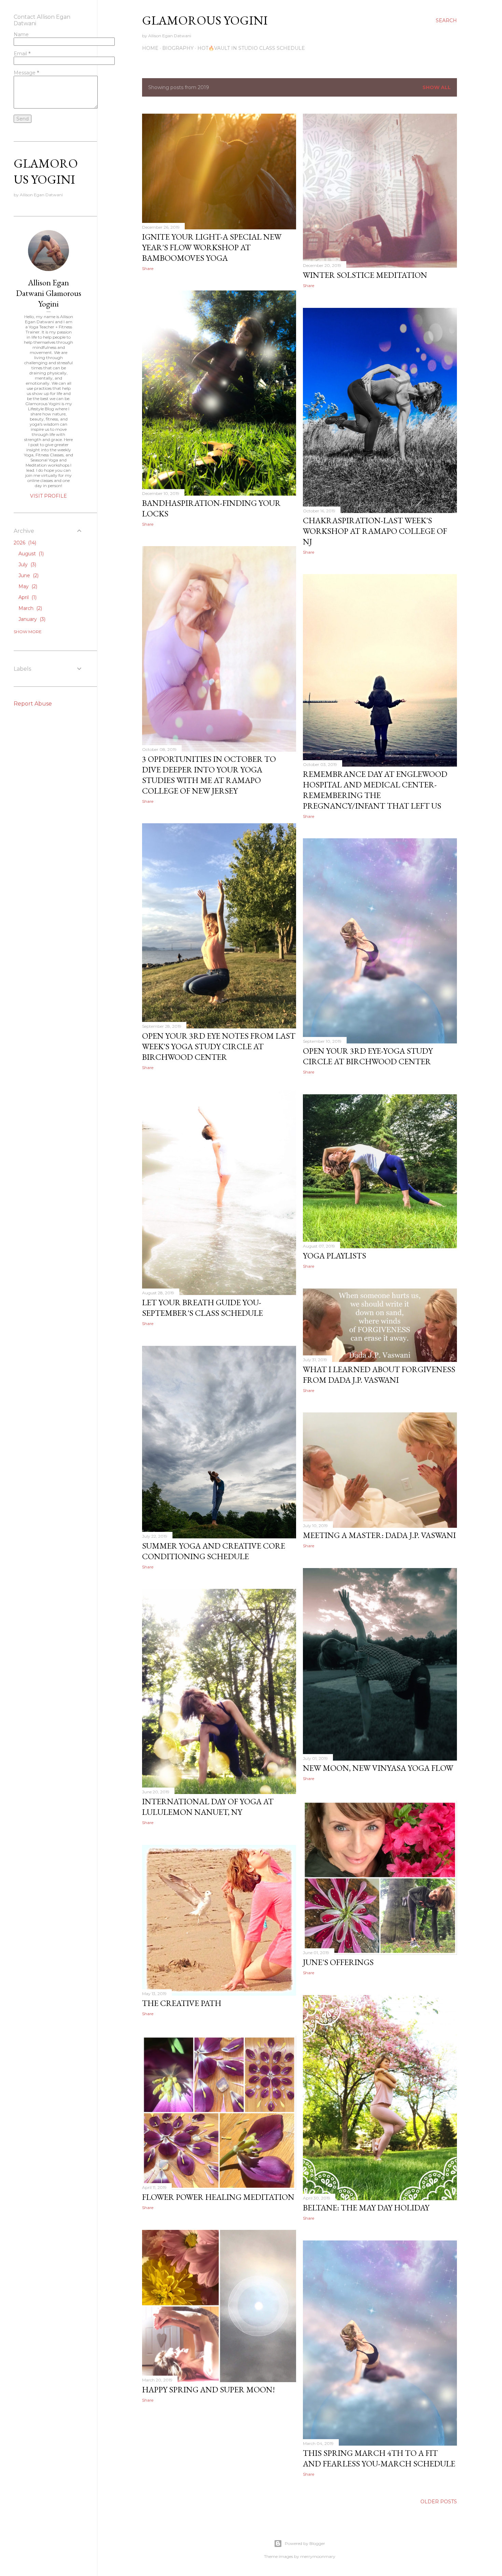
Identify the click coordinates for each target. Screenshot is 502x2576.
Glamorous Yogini (205, 20)
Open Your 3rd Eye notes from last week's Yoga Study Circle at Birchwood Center (219, 1046)
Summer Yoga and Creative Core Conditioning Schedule (214, 1551)
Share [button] (148, 268)
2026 (24, 543)
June (28, 575)
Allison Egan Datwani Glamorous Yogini (49, 293)
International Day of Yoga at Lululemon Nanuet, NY (208, 1807)
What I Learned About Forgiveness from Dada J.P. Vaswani (379, 1375)
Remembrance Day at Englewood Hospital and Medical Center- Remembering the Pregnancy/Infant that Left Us (375, 790)
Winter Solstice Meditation (365, 275)
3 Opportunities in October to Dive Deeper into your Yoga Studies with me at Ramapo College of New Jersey (209, 775)
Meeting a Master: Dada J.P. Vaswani (379, 1535)
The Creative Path (182, 2003)
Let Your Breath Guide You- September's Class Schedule (203, 1308)
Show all (437, 87)
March (30, 608)
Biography (178, 48)
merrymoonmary (318, 2556)
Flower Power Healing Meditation (218, 2197)
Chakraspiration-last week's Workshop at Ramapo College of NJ (375, 531)
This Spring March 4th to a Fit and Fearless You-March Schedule (379, 2458)
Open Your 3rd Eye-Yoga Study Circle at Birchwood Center (368, 1056)
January (31, 619)
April (27, 597)
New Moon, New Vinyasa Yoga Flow (378, 1768)
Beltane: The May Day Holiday (366, 2208)
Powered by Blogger (305, 2543)
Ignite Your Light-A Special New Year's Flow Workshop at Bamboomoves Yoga (212, 247)
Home (150, 48)
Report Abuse (33, 704)
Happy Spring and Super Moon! (208, 2389)
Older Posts (439, 2502)
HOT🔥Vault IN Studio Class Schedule (251, 48)
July (27, 565)
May (27, 586)
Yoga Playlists (334, 1256)
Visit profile (48, 496)
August (30, 554)
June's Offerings (338, 1962)
